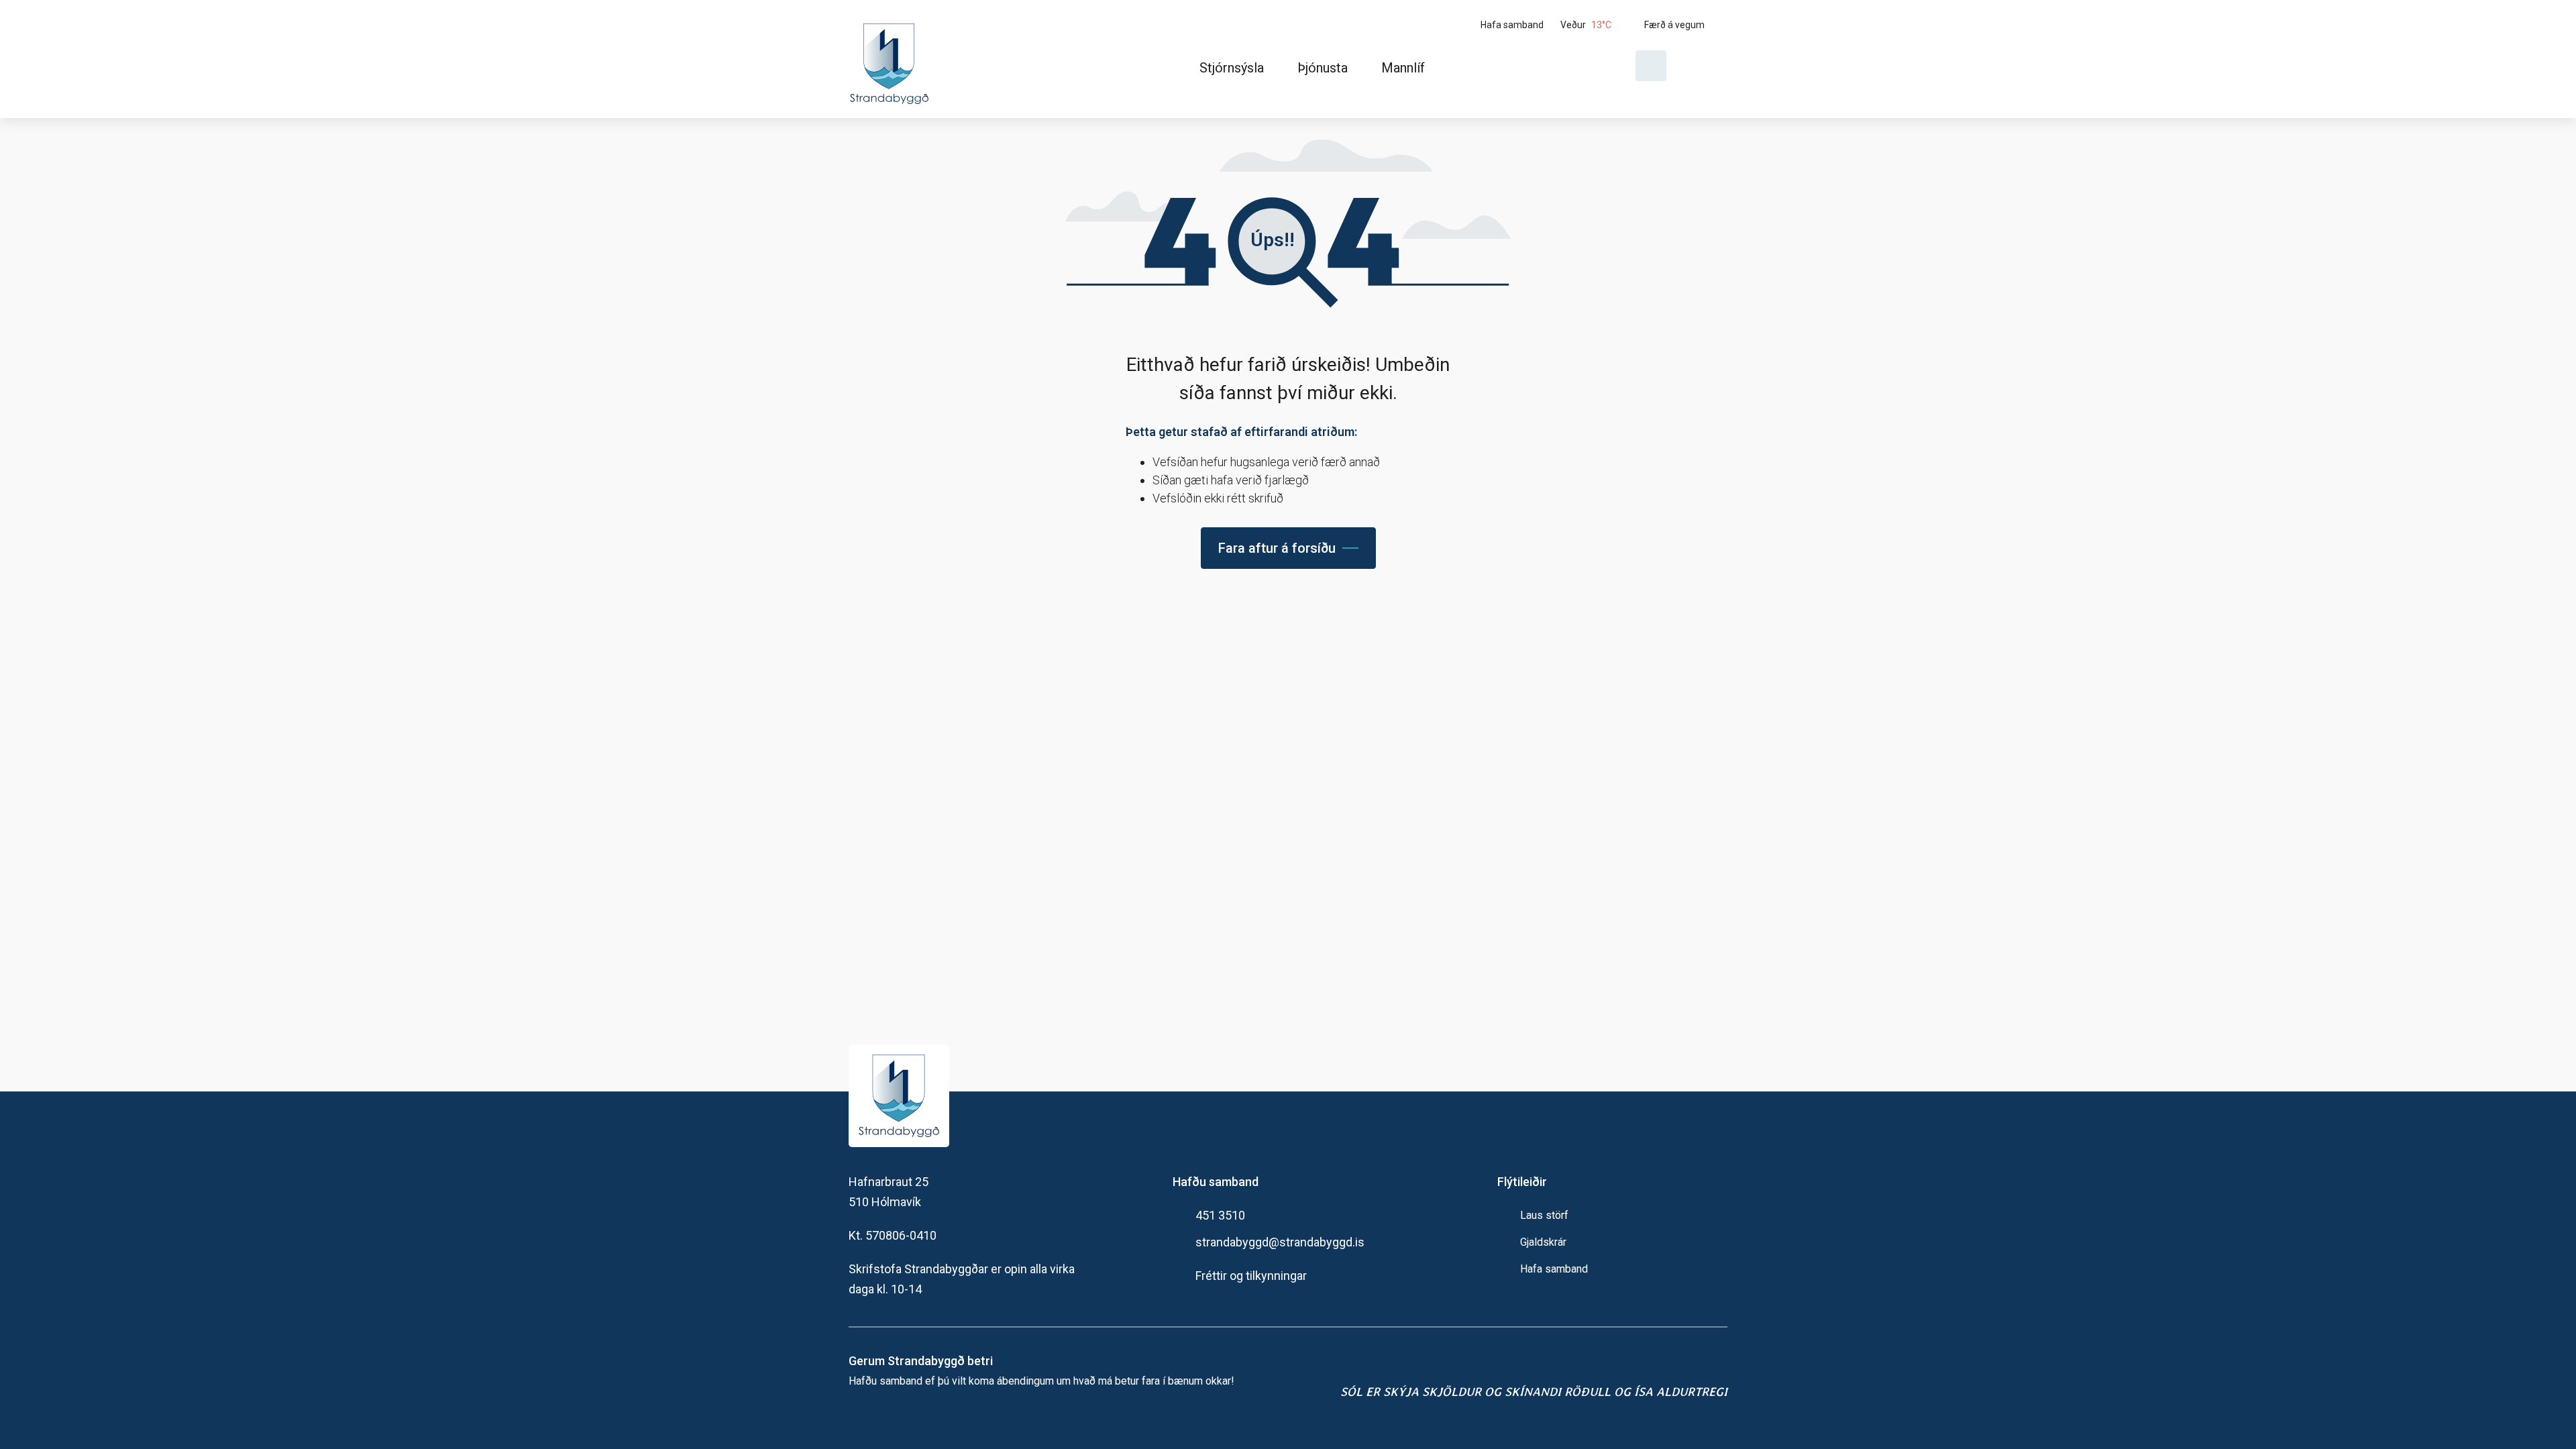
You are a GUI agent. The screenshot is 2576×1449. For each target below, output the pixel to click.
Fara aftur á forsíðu (1277, 548)
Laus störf (1544, 1215)
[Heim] (892, 59)
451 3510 (1220, 1215)
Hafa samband (1554, 1269)
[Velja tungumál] (1702, 66)
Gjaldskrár (1543, 1242)
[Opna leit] (1651, 66)
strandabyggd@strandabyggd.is (1280, 1242)
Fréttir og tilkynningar (1251, 1276)
